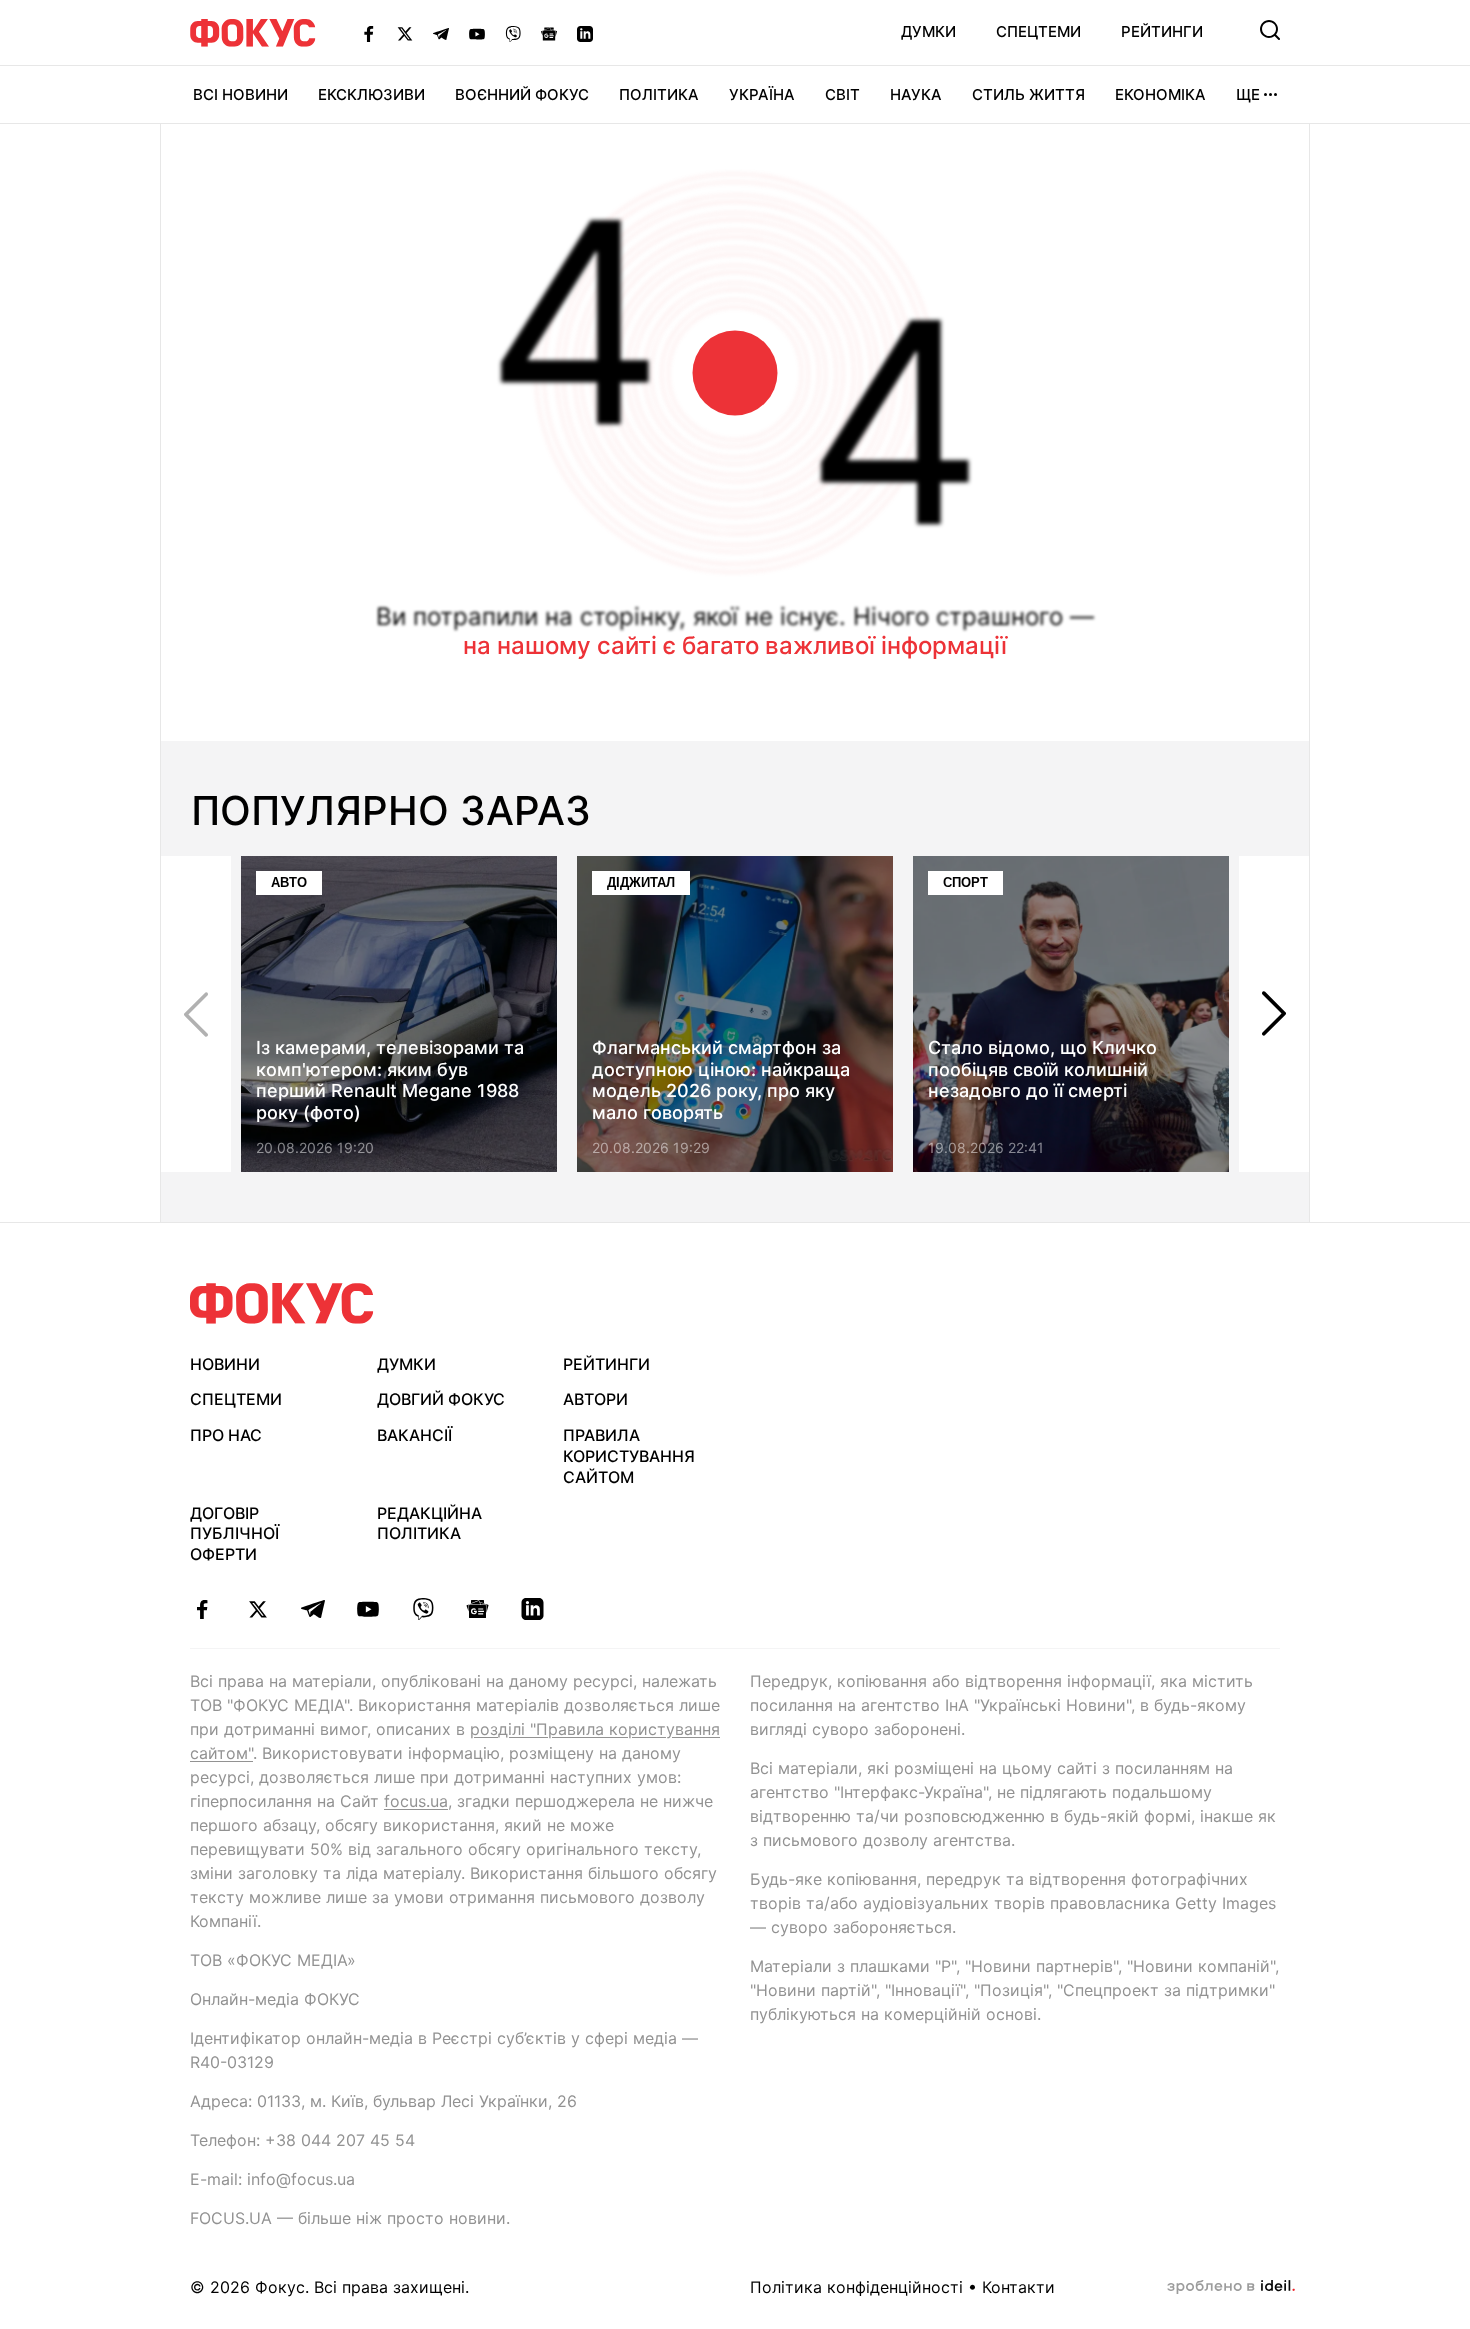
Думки (928, 31)
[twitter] (257, 1609)
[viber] (422, 1609)
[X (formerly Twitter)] (405, 33)
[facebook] (202, 1609)
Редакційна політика (429, 1523)
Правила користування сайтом (629, 1456)
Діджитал (641, 882)
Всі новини (240, 94)
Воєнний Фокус (522, 94)
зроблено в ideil (1231, 2287)
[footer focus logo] (282, 1303)
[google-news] (477, 1609)
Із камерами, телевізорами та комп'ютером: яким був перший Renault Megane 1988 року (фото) (390, 1080)
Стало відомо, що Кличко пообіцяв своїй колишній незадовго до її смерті (1042, 1069)
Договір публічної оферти (234, 1534)
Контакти (1018, 2287)
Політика (659, 94)
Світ (842, 94)
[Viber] (513, 33)
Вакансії (414, 1435)
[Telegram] (441, 33)
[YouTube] (477, 33)
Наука (916, 94)
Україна (762, 94)
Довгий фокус (441, 1399)
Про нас (226, 1435)
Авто (289, 882)
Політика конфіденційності (856, 2287)
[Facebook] (369, 33)
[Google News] (549, 33)
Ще (1248, 94)
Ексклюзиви (371, 94)
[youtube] (367, 1609)
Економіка (1160, 94)
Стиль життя (1028, 94)
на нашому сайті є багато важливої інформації (735, 645)
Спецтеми (1038, 31)
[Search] (1270, 30)
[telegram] (312, 1609)
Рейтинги (1162, 31)
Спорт (965, 882)
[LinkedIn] (585, 33)
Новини (225, 1364)
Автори (595, 1399)
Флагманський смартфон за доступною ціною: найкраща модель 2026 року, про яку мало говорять (721, 1080)
